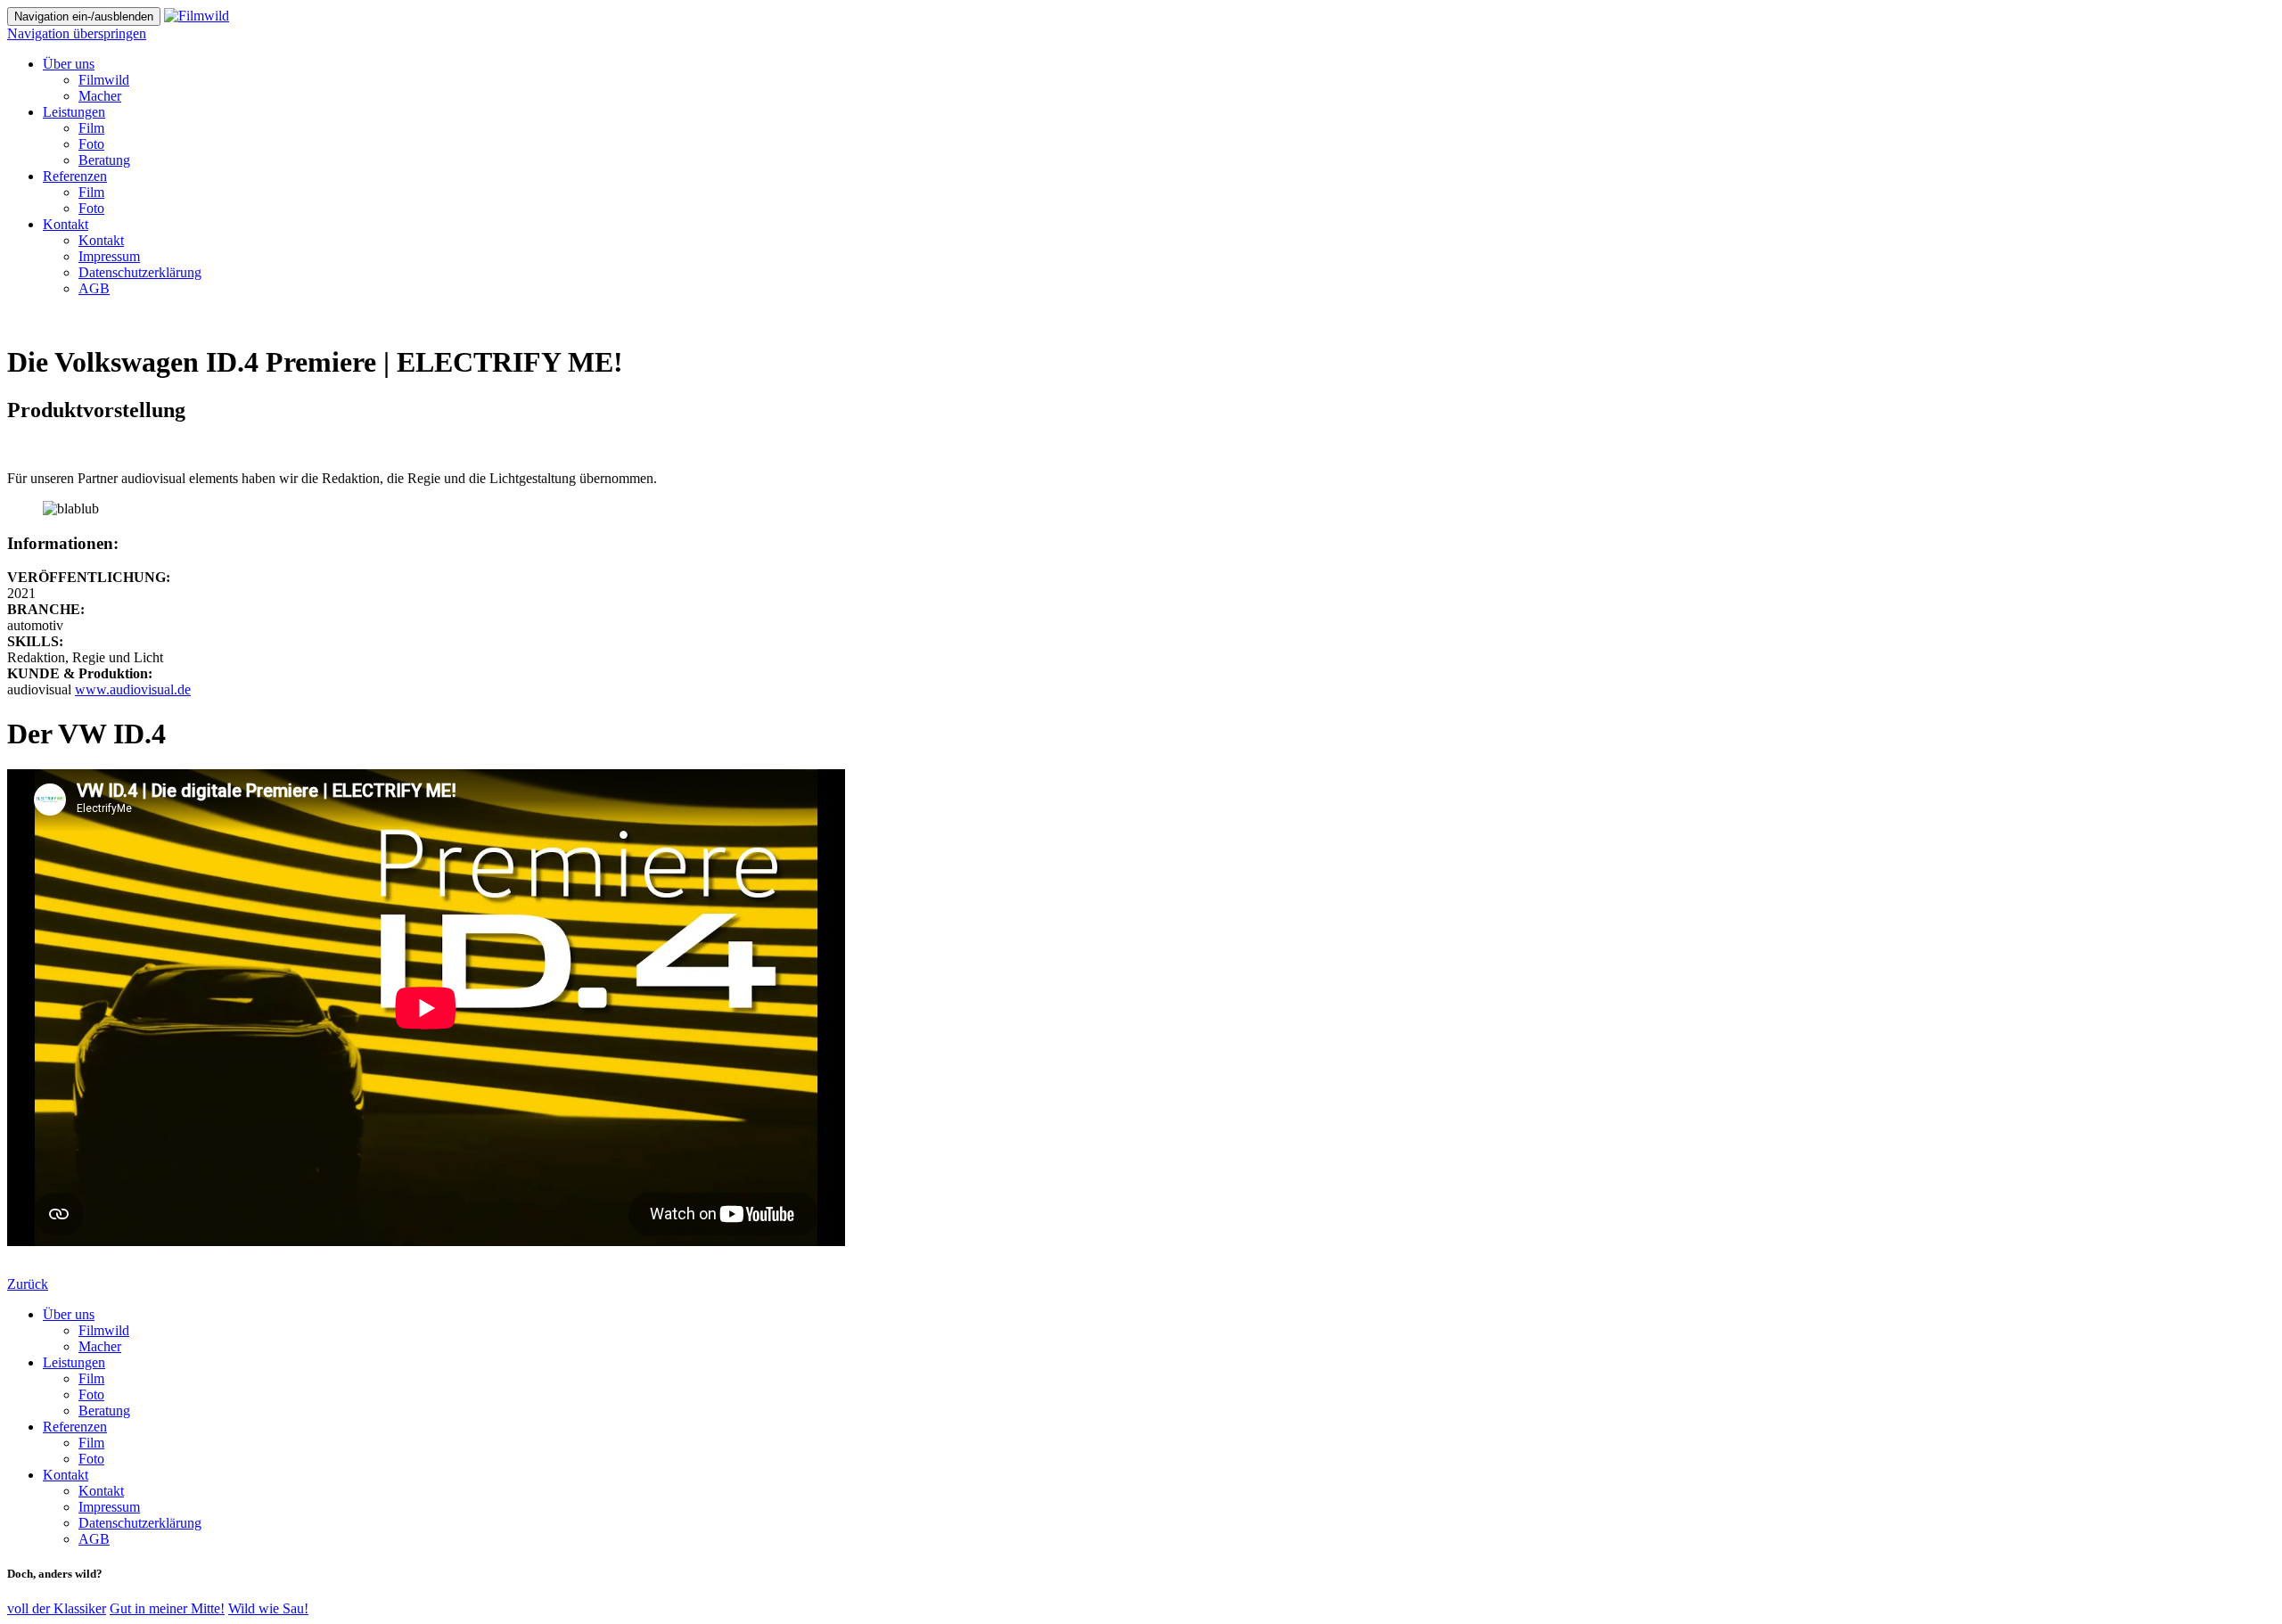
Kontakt (66, 1475)
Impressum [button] (109, 256)
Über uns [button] (69, 64)
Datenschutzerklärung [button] (140, 272)
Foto (91, 1394)
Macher (100, 1346)
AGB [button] (94, 288)
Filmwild (104, 1330)
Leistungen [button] (74, 112)
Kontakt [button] (66, 224)
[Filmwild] (197, 16)
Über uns (69, 1314)
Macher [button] (100, 96)
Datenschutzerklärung (140, 1523)
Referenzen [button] (75, 176)
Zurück (28, 1284)
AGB (94, 1539)
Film (91, 1378)
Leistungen (74, 1362)
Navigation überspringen (77, 33)
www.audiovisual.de (133, 689)
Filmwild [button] (104, 80)
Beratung (104, 1411)
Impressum (109, 1507)
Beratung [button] (104, 160)
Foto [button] (91, 144)
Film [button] (91, 128)
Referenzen (75, 1427)
